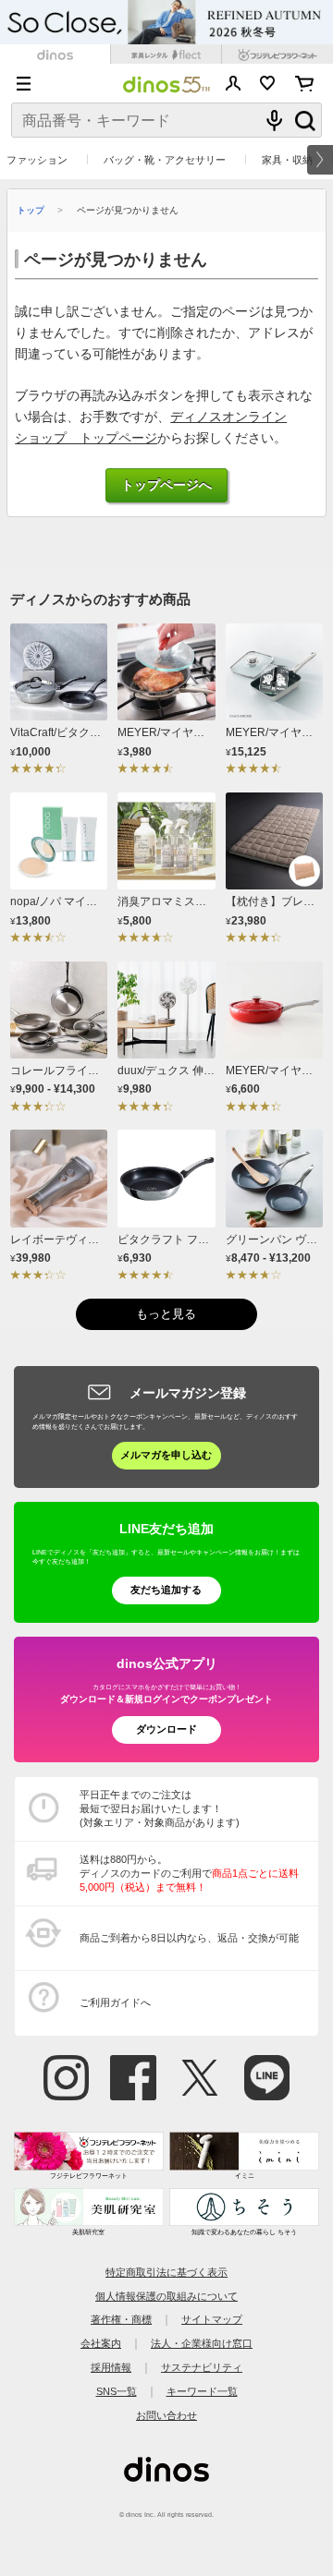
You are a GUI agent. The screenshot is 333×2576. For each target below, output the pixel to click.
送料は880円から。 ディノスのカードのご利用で (189, 1873)
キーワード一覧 (202, 2391)
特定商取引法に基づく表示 (166, 2272)
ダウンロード (166, 1729)
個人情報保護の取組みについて (166, 2296)
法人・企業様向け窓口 (202, 2343)
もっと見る (166, 1314)
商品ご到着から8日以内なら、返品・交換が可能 (189, 1938)
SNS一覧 (117, 2391)
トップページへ (166, 485)
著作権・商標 (121, 2319)
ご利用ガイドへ (115, 2002)
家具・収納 (287, 160)
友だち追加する (166, 1590)
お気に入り (268, 83)
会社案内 (101, 2343)
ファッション (37, 160)
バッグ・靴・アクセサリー (165, 160)
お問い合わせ (166, 2415)
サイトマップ (212, 2319)
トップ (31, 210)
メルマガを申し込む (166, 1455)
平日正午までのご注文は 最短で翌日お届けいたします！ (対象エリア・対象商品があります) (160, 1808)
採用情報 (111, 2367)
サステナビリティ (202, 2367)
